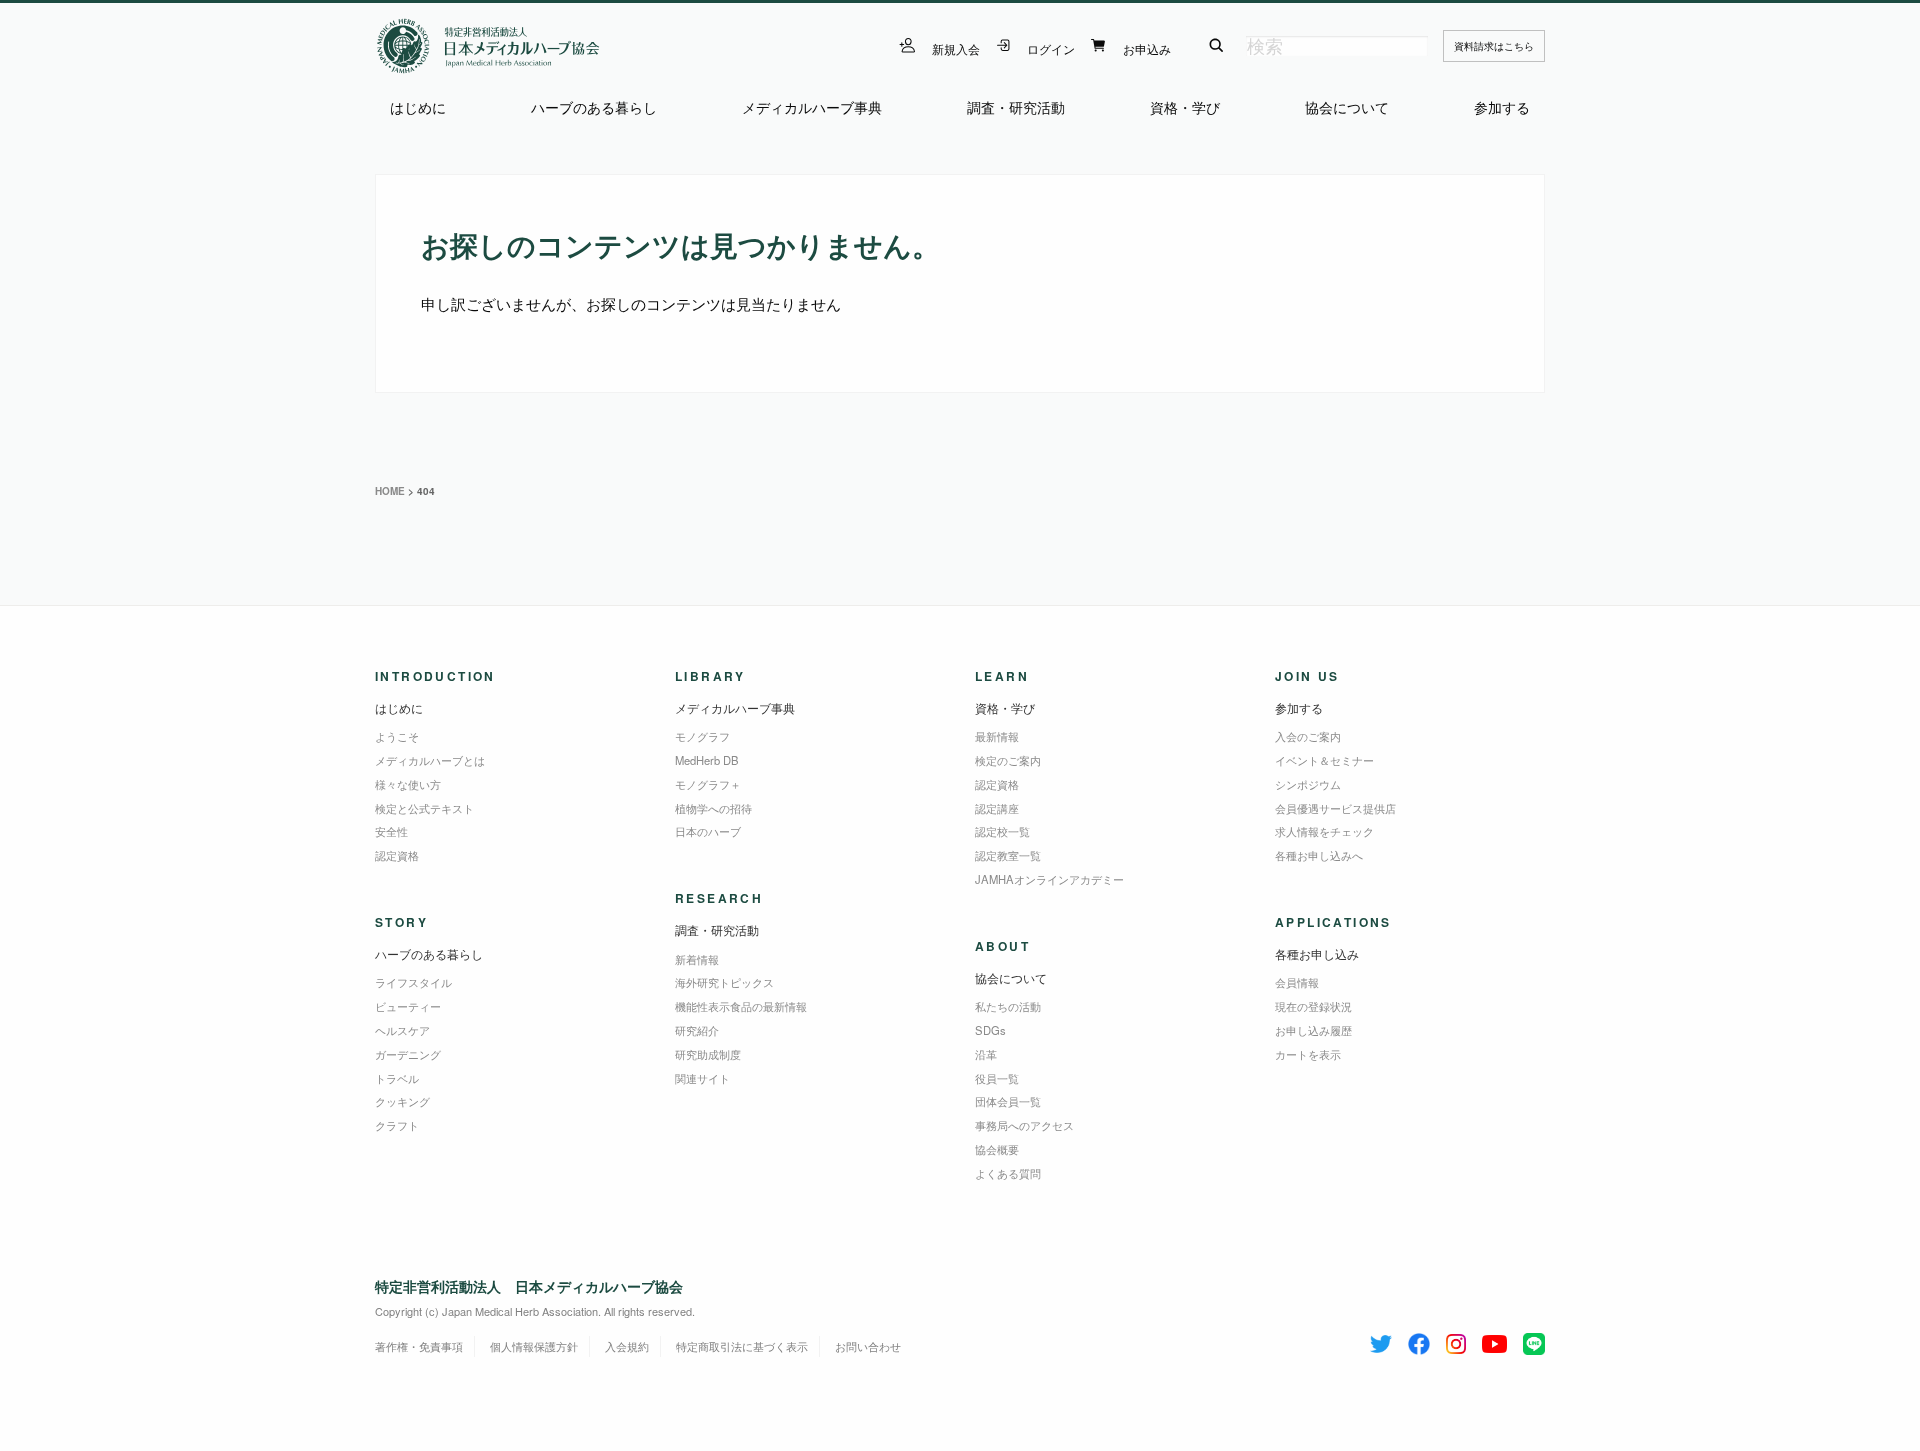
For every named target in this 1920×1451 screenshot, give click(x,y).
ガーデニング (408, 1054)
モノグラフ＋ (708, 784)
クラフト (397, 1125)
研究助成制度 (708, 1054)
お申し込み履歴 (1313, 1030)
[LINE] (1534, 1340)
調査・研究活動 (1016, 107)
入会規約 (627, 1346)
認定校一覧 (1002, 831)
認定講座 (997, 808)
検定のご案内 (1008, 760)
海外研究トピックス (724, 982)
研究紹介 (697, 1030)
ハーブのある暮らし (594, 107)
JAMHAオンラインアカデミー (1049, 879)
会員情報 (1297, 982)
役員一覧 (997, 1078)
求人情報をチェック (1324, 831)
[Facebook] (1419, 1340)
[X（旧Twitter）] (1381, 1340)
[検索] (1216, 46)
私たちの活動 (1008, 1006)
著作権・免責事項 (419, 1346)
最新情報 (997, 736)
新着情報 (697, 959)
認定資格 (397, 855)
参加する (1502, 107)
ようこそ (397, 736)
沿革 (986, 1054)
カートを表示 (1308, 1054)
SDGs (990, 1030)
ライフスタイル (413, 982)
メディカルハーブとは (430, 760)
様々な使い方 (408, 784)
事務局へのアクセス (1024, 1125)
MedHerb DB (707, 760)
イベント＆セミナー (1324, 760)
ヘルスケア (402, 1030)
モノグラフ (702, 736)
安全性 (391, 831)
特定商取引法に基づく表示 (742, 1346)
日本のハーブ (708, 831)
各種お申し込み (1317, 953)
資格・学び (1185, 107)
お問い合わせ (868, 1346)
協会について (1347, 107)
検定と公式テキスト (424, 808)
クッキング (402, 1101)
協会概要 (997, 1149)
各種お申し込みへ (1319, 855)
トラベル (397, 1078)
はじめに (418, 107)
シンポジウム (1308, 784)
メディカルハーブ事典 (812, 107)
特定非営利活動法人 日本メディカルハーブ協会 (529, 1286)
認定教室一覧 (1008, 855)
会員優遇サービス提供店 (1335, 808)
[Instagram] (1456, 1340)
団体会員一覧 (1008, 1101)
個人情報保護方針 (534, 1346)
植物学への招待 (713, 808)
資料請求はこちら (1494, 46)
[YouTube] (1494, 1340)
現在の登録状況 (1313, 1006)
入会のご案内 (1308, 736)
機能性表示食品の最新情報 (741, 1006)
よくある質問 (1008, 1173)
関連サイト (702, 1078)
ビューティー (408, 1006)
